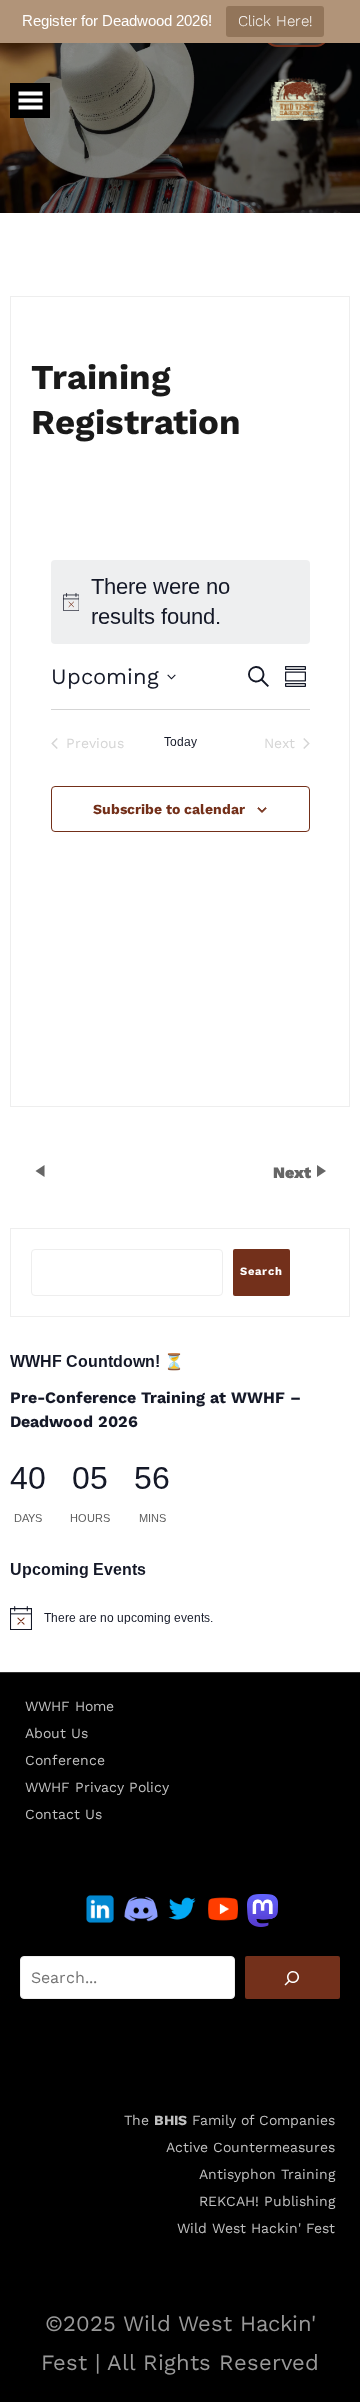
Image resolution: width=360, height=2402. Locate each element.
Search (261, 1271)
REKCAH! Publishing (267, 2201)
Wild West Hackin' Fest (256, 2228)
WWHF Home (69, 1706)
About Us (56, 1733)
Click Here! (275, 21)
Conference (65, 1760)
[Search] (292, 1977)
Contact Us (63, 1814)
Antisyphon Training (267, 2174)
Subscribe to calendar (169, 809)
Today (180, 742)
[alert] (180, 1618)
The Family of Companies (229, 2120)
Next (294, 1172)
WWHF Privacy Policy (97, 1787)
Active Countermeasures (250, 2147)
